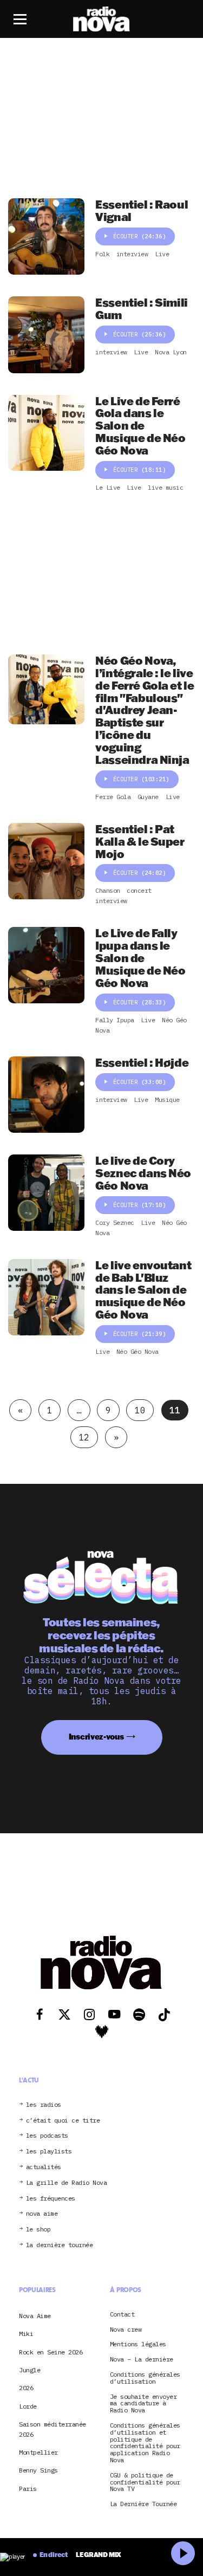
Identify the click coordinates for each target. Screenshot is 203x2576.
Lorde (28, 2406)
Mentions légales (138, 2345)
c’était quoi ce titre (63, 2121)
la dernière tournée (60, 2245)
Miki (26, 2334)
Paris (28, 2489)
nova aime (42, 2214)
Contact (122, 2315)
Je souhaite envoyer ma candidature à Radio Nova (143, 2404)
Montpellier (38, 2452)
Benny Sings (38, 2471)
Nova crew (126, 2330)
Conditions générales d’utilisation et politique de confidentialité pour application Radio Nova (145, 2443)
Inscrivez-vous (96, 1737)
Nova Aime (35, 2316)
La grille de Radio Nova (67, 2183)
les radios (44, 2105)
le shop (38, 2230)
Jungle (30, 2370)
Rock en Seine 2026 (51, 2352)
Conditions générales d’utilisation (145, 2378)
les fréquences (51, 2199)
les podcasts (47, 2136)
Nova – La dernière (142, 2360)
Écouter (140, 236)
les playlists (49, 2152)
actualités (44, 2167)
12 (84, 1437)
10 (140, 1410)
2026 (26, 2388)
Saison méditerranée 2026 (53, 2429)
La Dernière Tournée (143, 2504)
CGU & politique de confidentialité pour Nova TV (145, 2482)
